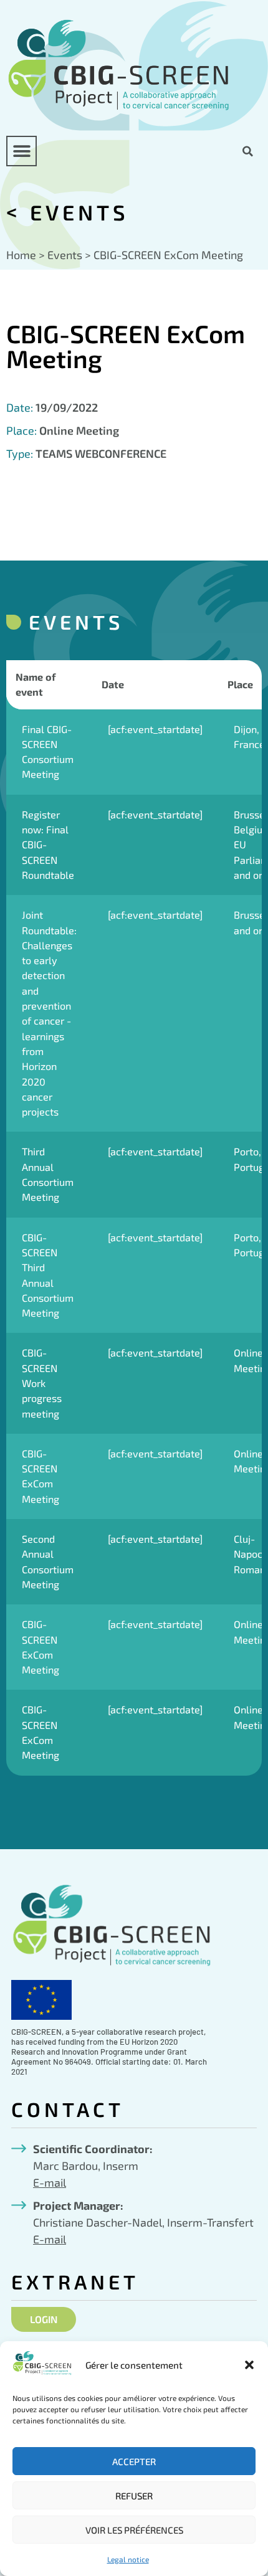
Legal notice (128, 2559)
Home (21, 255)
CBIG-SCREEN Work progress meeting (42, 1383)
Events (79, 212)
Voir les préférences (134, 2530)
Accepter (134, 2461)
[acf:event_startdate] (155, 729)
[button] (249, 2365)
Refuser (134, 2496)
